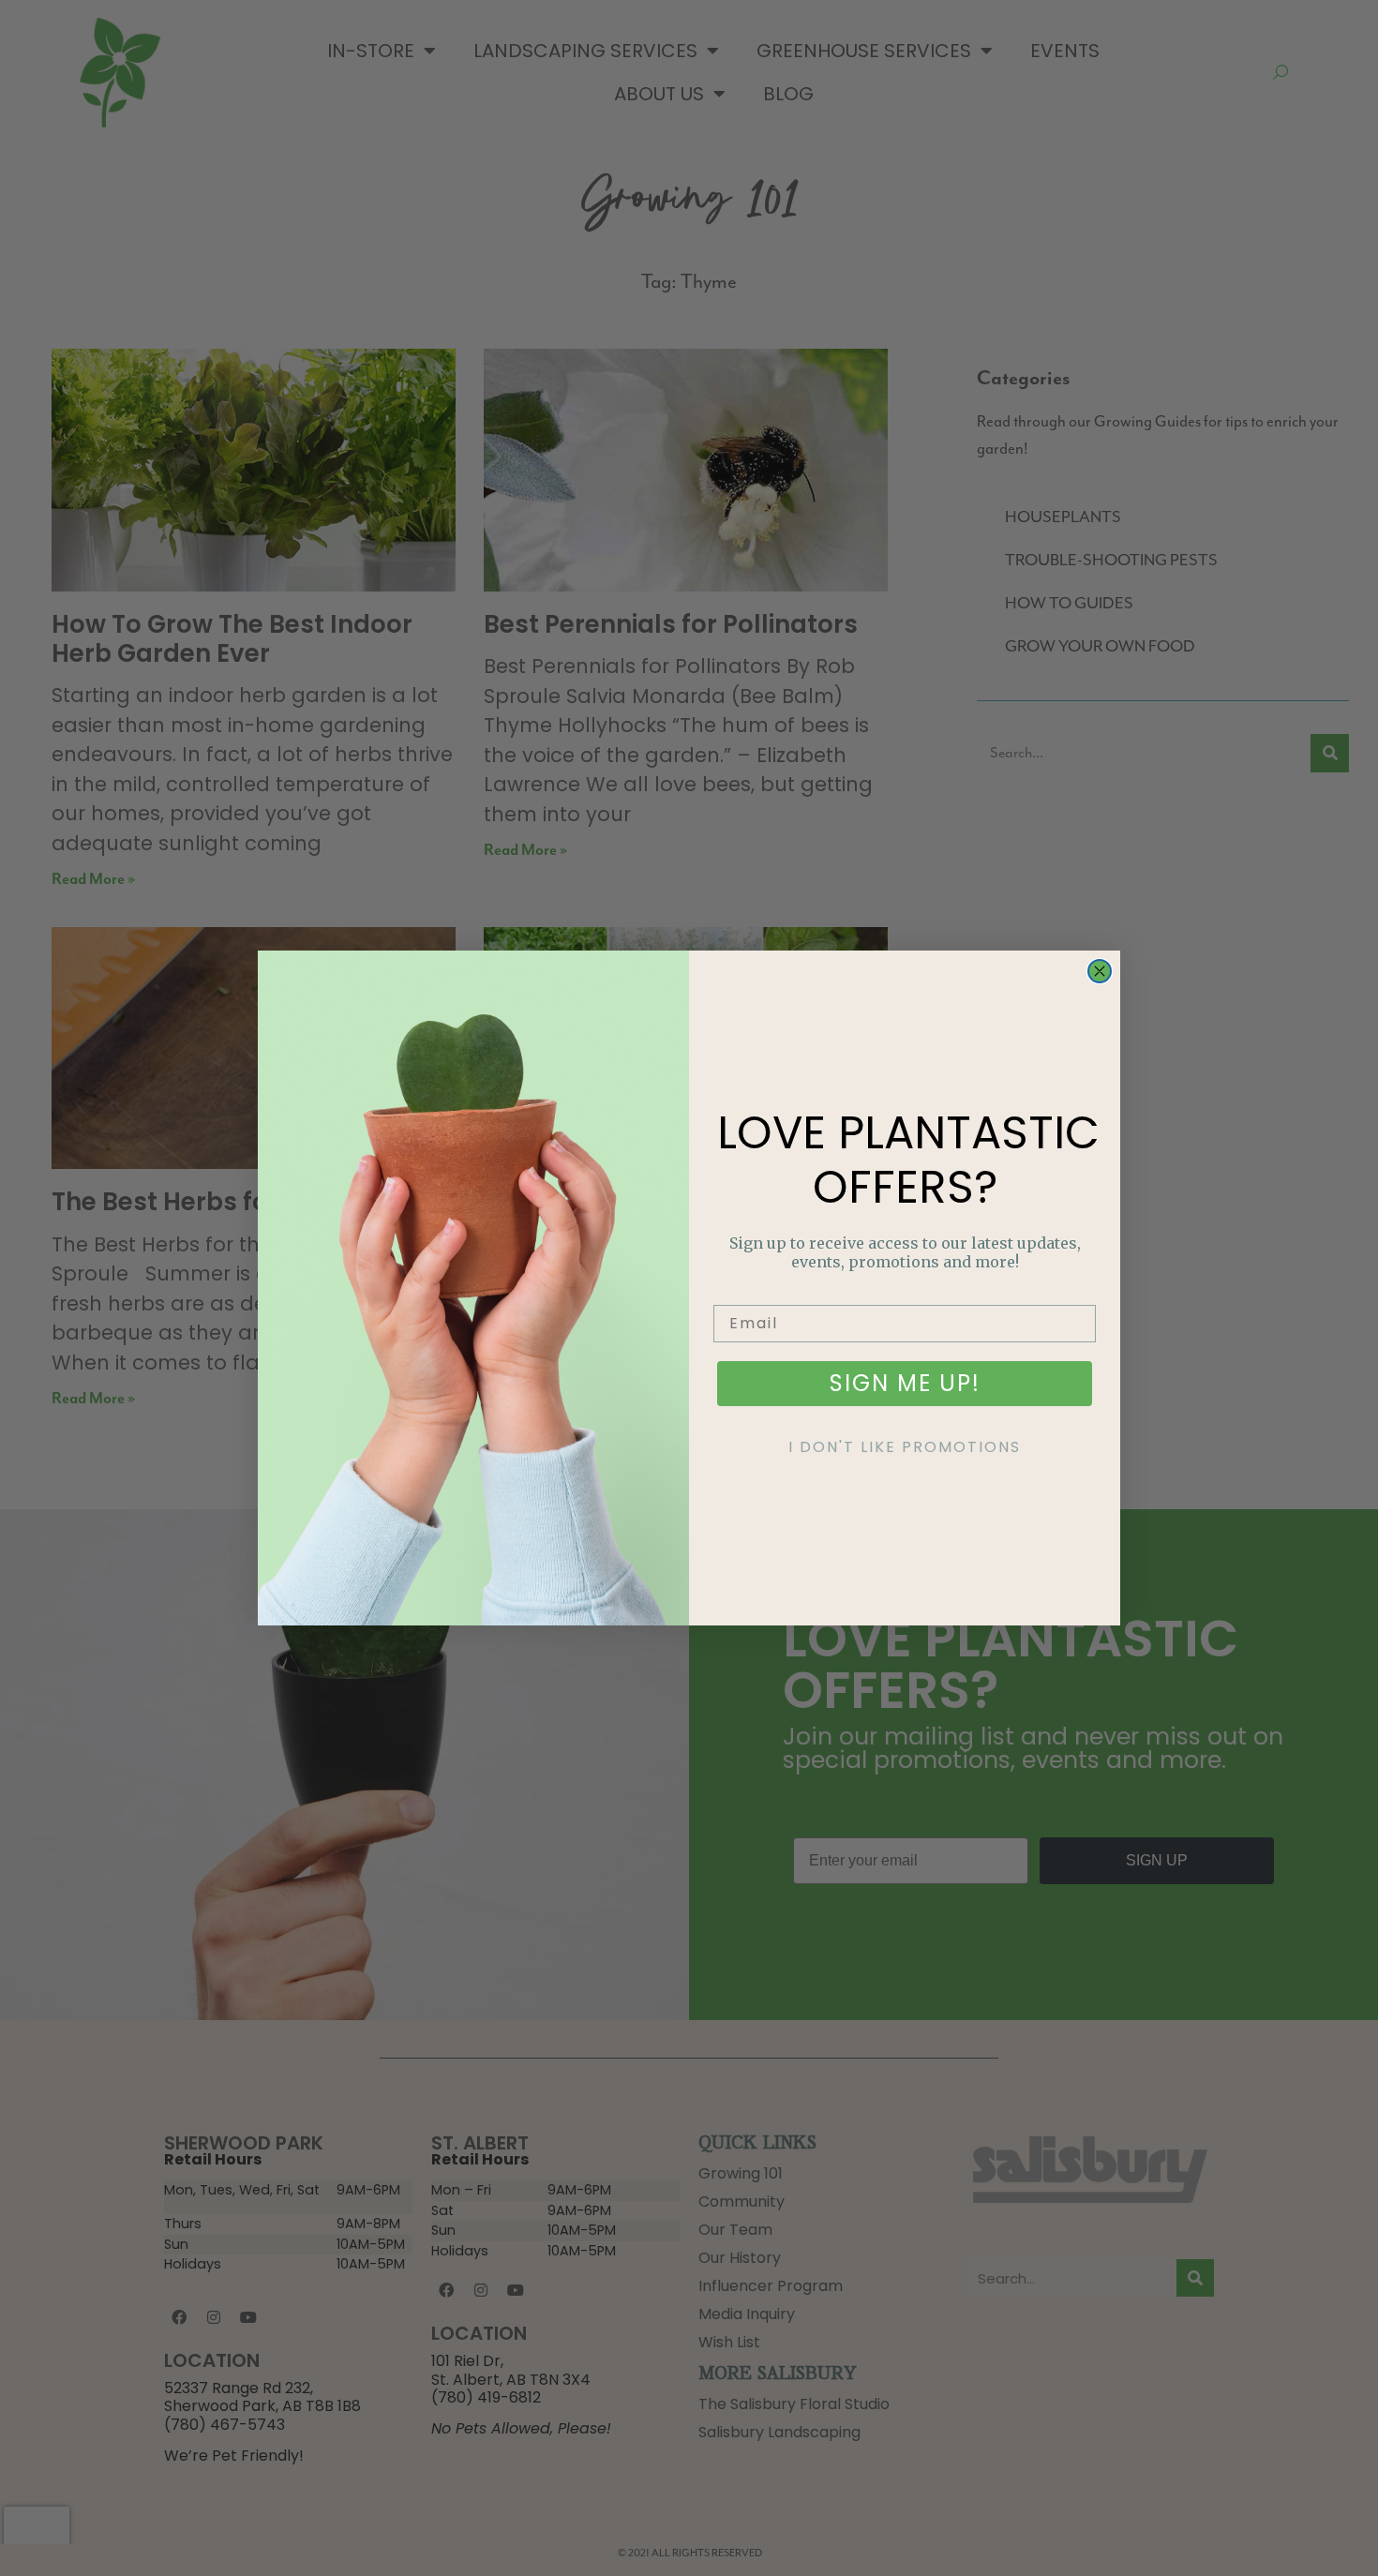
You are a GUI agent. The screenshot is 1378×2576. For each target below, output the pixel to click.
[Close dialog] (1100, 971)
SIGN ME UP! (905, 1383)
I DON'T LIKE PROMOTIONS (905, 1447)
